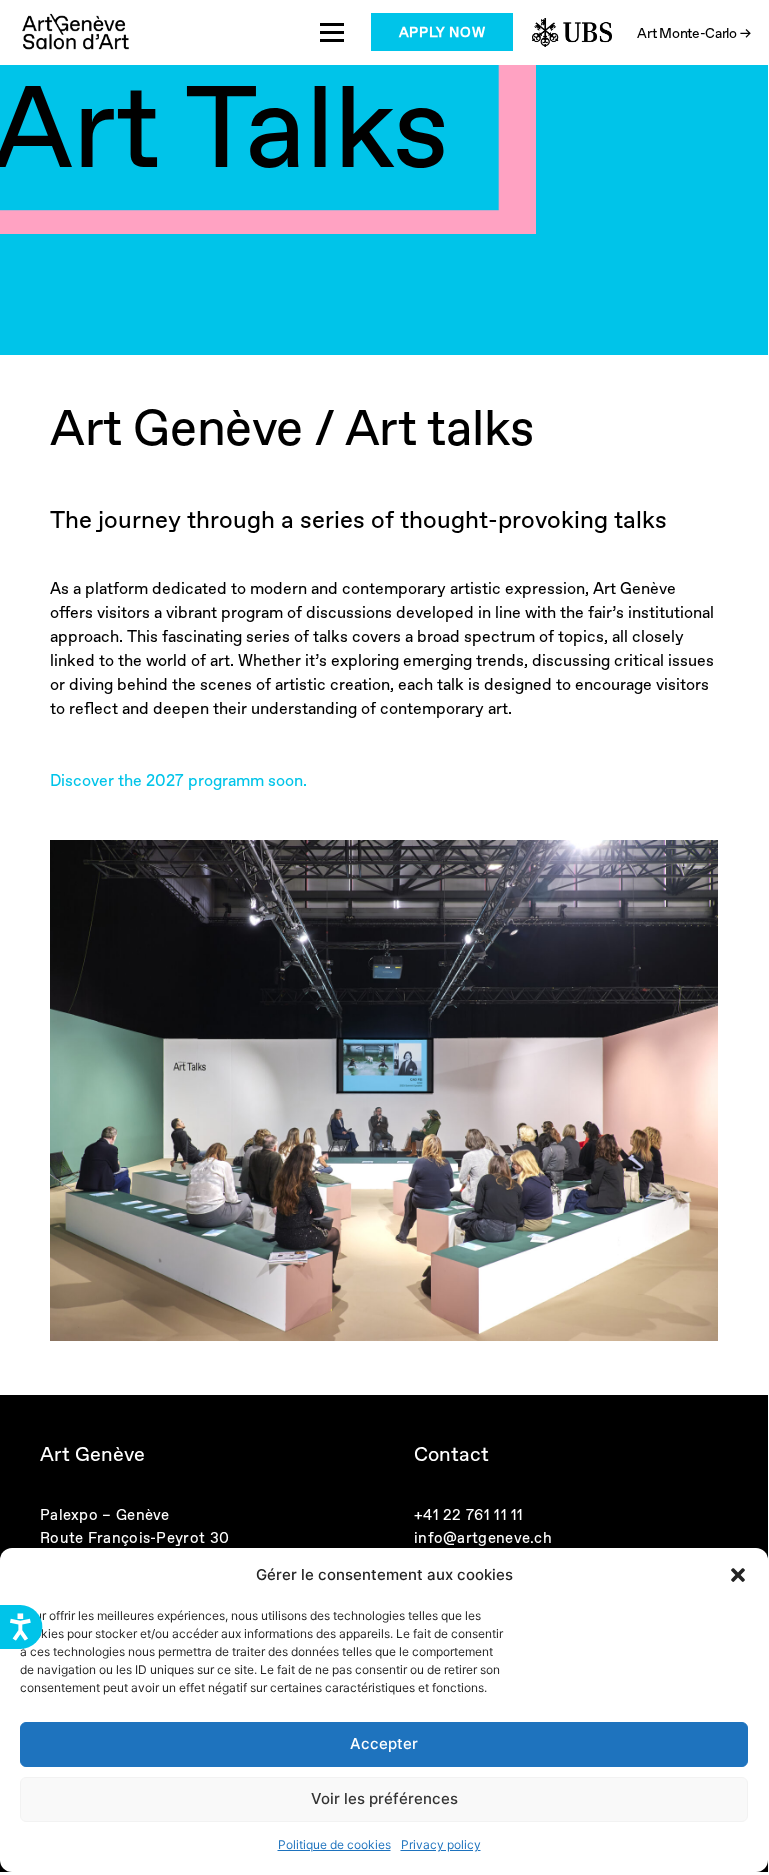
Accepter (384, 1743)
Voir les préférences (384, 1798)
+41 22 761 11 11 (469, 1514)
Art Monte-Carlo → (693, 33)
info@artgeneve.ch (483, 1537)
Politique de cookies (334, 1844)
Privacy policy (441, 1844)
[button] (738, 1575)
